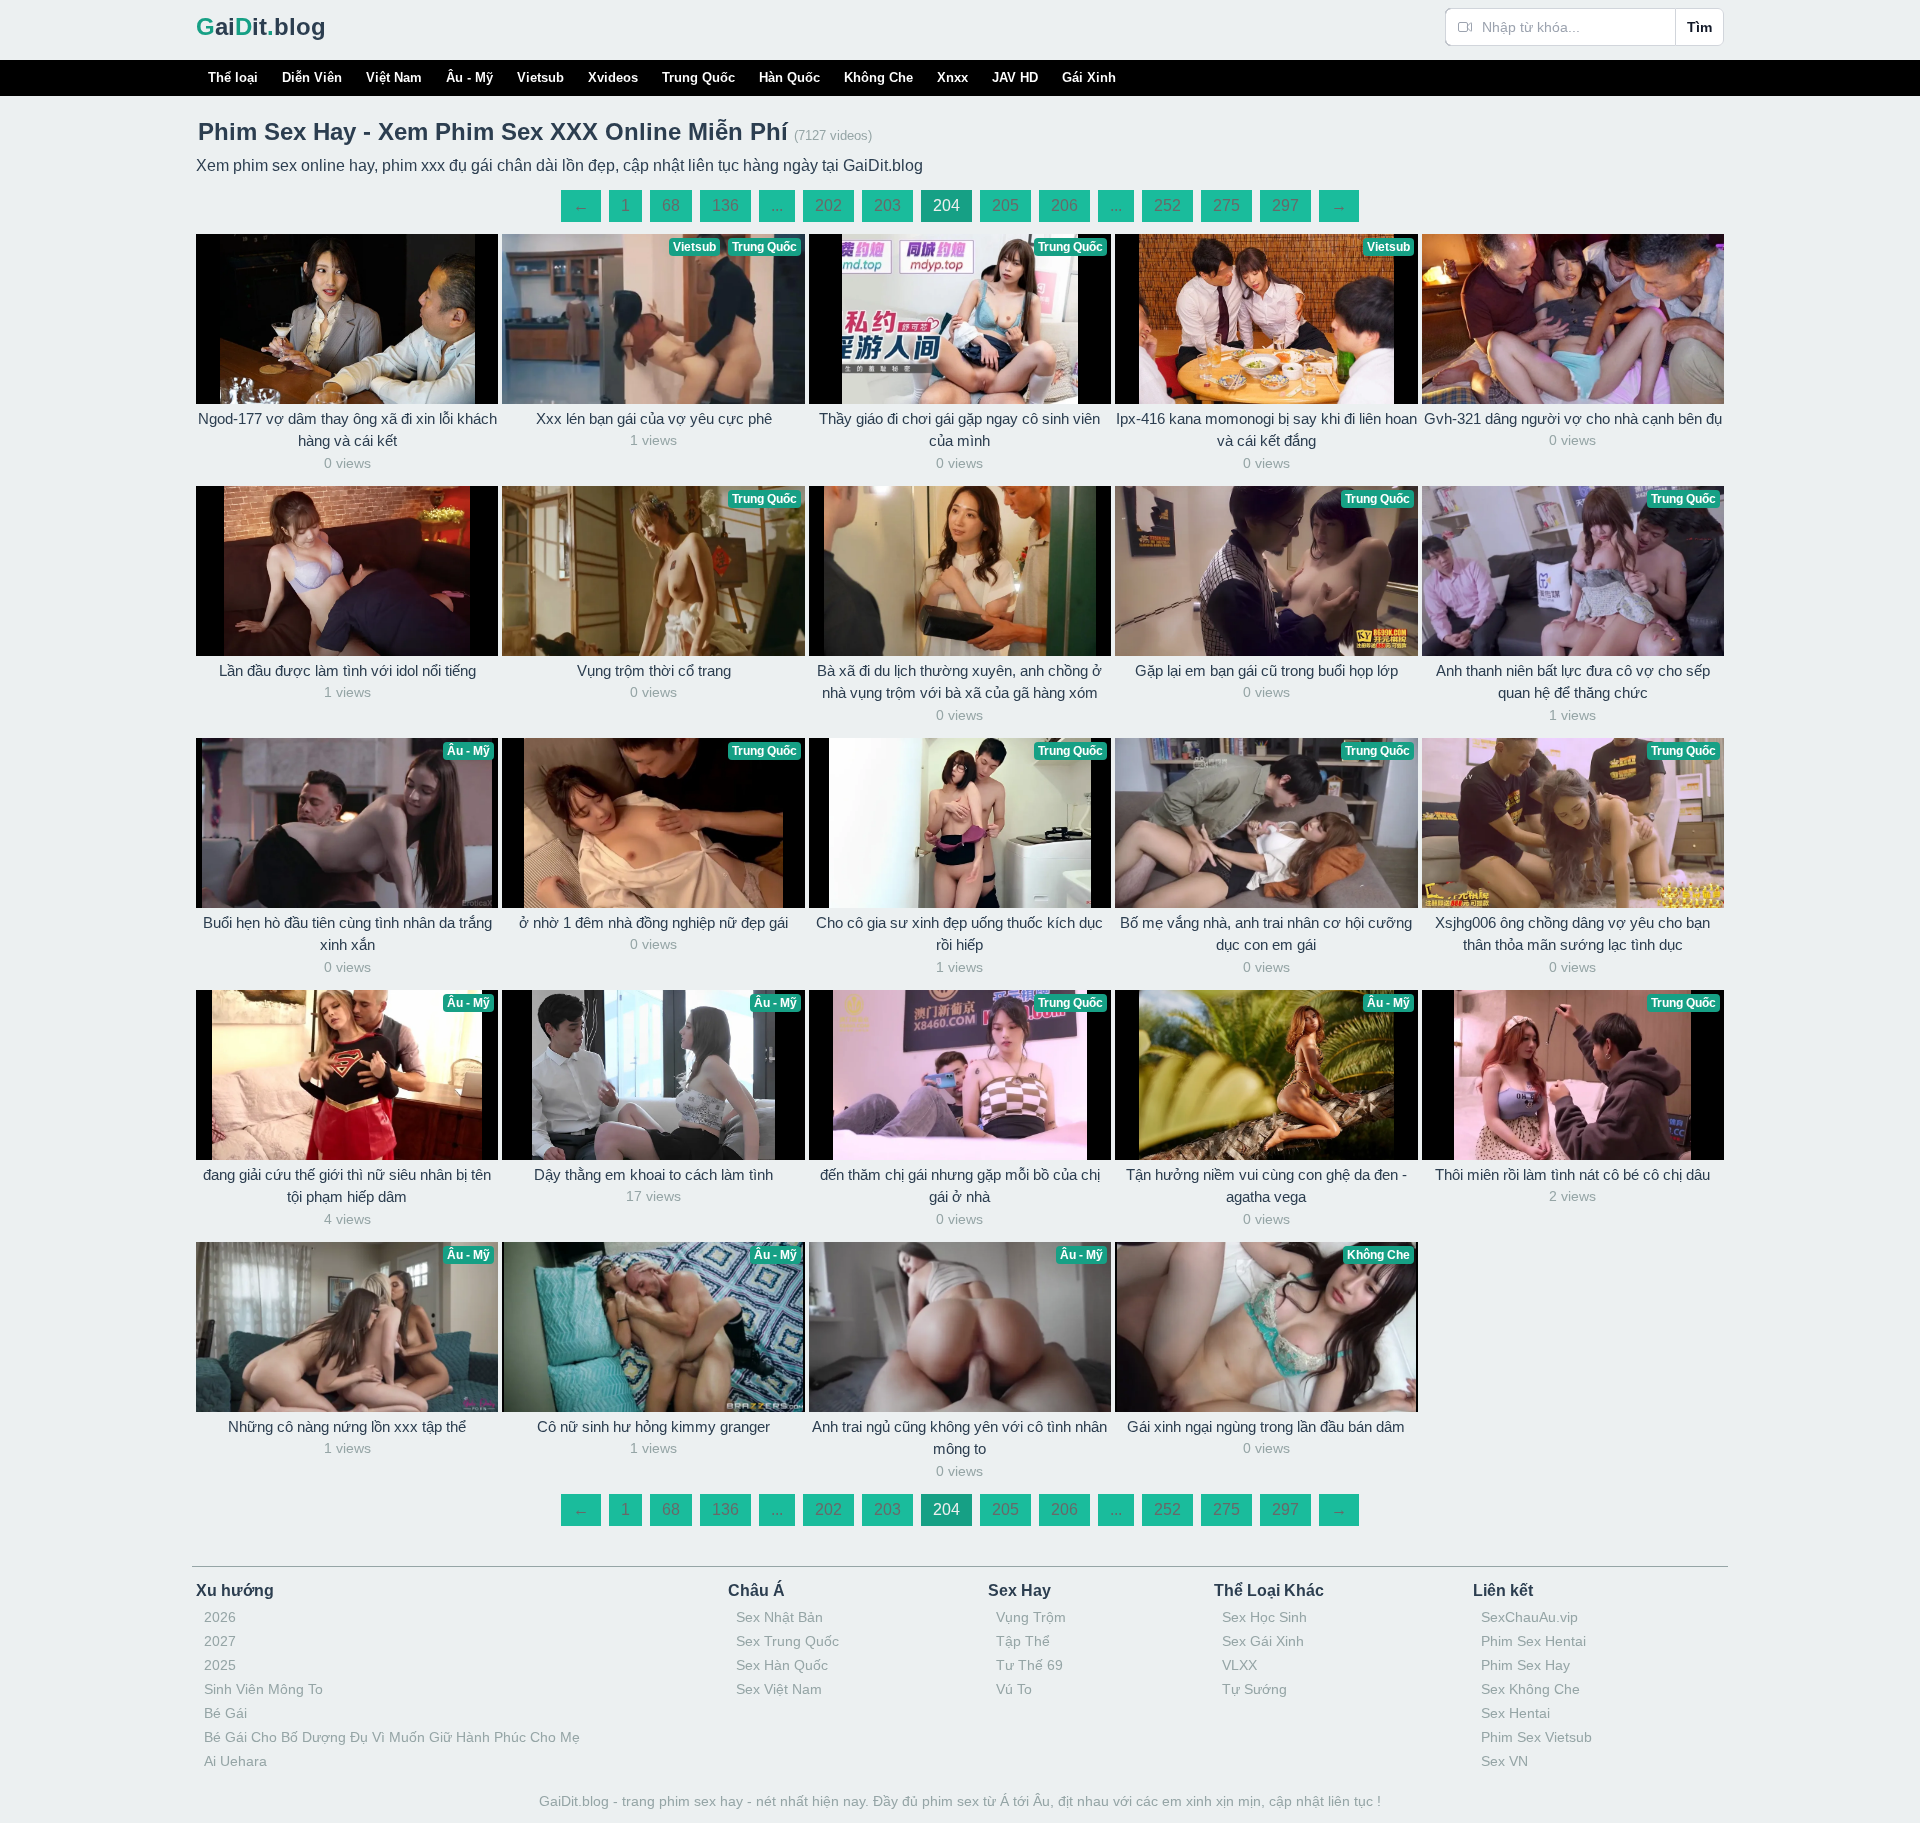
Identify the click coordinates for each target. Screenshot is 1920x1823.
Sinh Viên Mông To (263, 1689)
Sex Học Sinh (1264, 1617)
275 (1226, 205)
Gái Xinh (1089, 77)
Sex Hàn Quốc (782, 1665)
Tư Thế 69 (1029, 1665)
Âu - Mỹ (469, 77)
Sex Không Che (1530, 1689)
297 (1285, 205)
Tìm (1699, 27)
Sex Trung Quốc (787, 1641)
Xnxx (952, 77)
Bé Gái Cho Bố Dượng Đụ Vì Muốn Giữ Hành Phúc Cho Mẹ (392, 1737)
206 (1064, 205)
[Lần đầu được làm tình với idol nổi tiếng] (347, 571)
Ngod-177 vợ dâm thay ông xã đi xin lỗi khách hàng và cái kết (347, 430)
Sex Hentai (1515, 1713)
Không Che (878, 77)
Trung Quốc (698, 77)
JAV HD (1015, 77)
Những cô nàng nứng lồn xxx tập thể (347, 1426)
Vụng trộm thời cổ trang (654, 670)
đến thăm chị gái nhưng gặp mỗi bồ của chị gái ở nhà (960, 1186)
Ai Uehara (235, 1761)
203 (887, 205)
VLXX (1239, 1665)
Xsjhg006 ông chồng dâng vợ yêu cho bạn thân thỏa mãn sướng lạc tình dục (1572, 934)
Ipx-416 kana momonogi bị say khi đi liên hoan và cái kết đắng (1266, 430)
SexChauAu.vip (1529, 1617)
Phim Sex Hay (1525, 1665)
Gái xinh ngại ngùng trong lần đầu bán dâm (1266, 1426)
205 (1005, 205)
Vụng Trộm (1031, 1617)
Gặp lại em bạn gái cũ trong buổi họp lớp (1266, 670)
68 (671, 205)
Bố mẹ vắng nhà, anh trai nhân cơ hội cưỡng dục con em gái (1266, 934)
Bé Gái (225, 1713)
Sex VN (1504, 1761)
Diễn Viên (312, 77)
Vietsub (540, 77)
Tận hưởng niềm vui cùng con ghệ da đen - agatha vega (1266, 1186)
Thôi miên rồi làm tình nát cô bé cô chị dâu (1572, 1174)
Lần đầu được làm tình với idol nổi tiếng (347, 670)
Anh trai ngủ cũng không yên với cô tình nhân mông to (959, 1438)
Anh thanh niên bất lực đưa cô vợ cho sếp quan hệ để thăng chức (1573, 682)
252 (1167, 205)
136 (725, 205)
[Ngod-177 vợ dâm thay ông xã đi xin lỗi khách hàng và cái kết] (347, 319)
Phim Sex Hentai (1533, 1641)
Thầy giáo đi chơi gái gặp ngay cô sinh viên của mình (959, 430)
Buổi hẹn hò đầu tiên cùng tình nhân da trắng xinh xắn (347, 934)
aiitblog (261, 26)
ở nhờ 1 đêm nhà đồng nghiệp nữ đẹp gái (653, 922)
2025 (220, 1665)
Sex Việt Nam (779, 1689)
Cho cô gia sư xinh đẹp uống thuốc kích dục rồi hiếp (959, 934)
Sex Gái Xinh (1263, 1641)
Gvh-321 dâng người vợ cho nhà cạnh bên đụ (1573, 418)
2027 (220, 1641)
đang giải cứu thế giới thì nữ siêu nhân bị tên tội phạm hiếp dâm (347, 1186)
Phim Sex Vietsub (1536, 1737)
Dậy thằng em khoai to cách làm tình (653, 1174)
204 (946, 205)
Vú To (1014, 1689)
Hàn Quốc (789, 77)
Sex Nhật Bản (779, 1617)
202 (828, 205)
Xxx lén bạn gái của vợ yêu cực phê (654, 418)
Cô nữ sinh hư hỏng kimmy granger (653, 1426)
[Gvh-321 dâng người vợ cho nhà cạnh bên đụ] (1573, 319)
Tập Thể (1023, 1641)
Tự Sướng (1254, 1689)
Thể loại (233, 77)
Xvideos (613, 77)
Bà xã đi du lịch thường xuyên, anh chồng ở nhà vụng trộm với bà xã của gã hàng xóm (959, 682)
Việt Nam (394, 77)
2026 (220, 1617)
